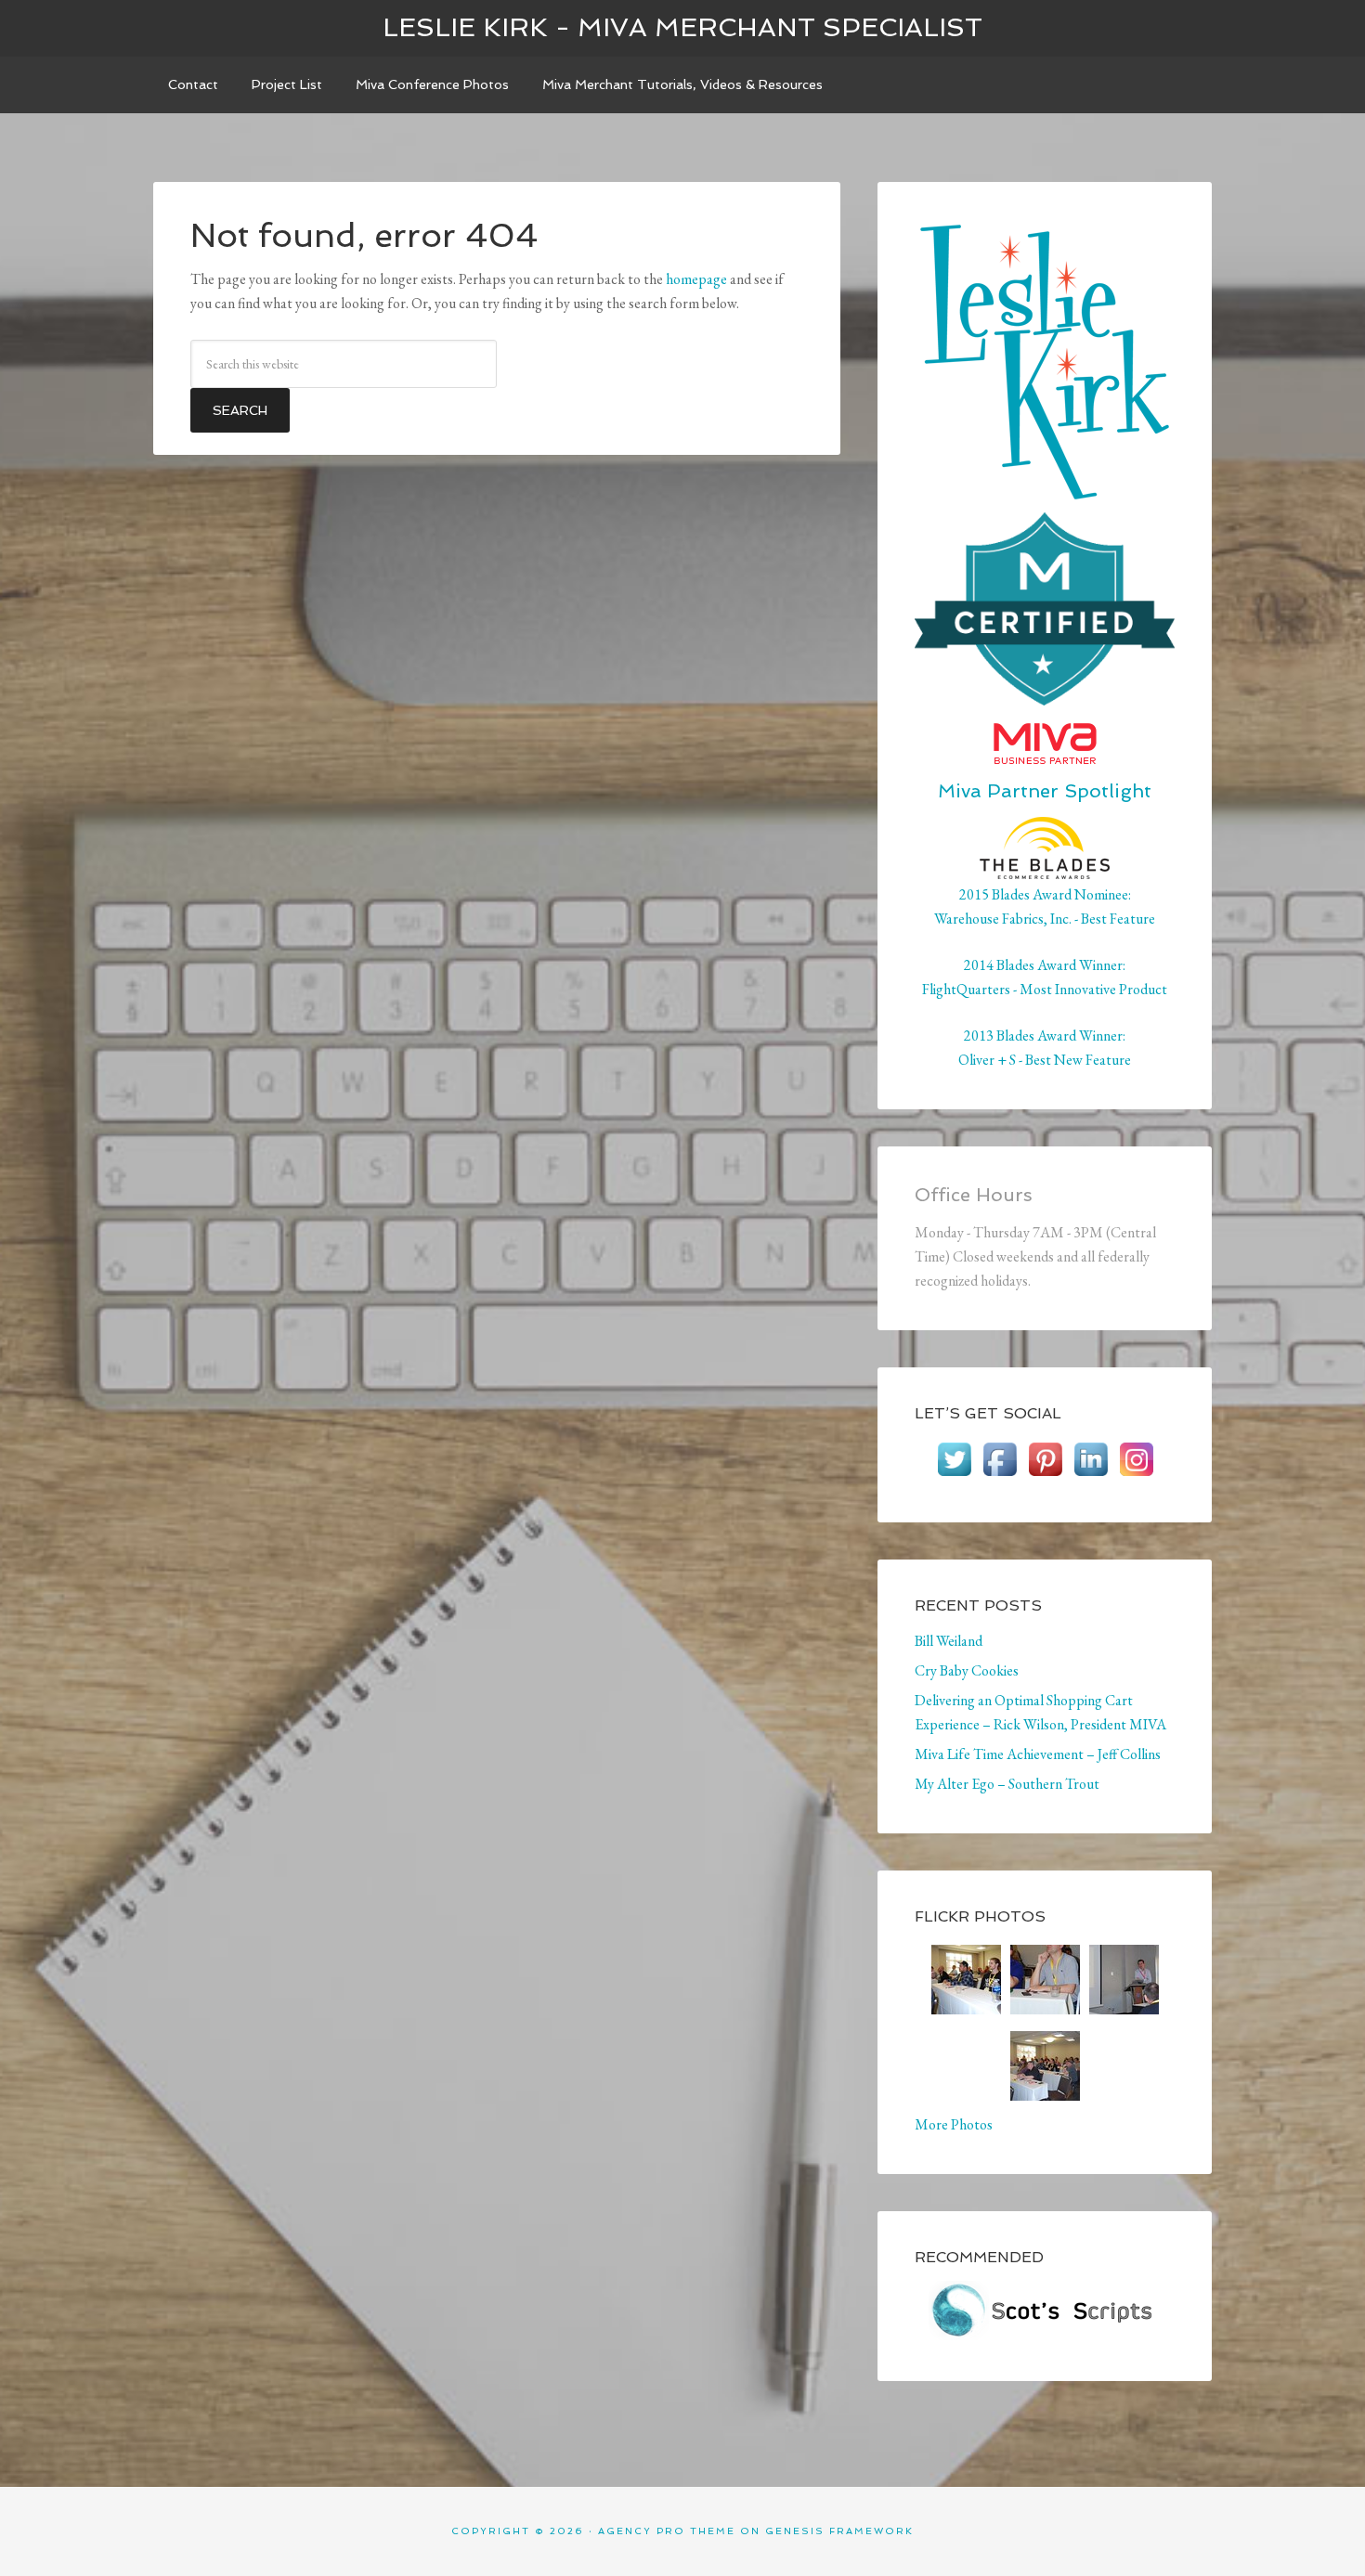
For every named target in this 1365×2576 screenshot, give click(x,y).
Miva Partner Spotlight (1045, 791)
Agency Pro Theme (667, 2531)
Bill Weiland (949, 1641)
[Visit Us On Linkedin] (1091, 1473)
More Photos (954, 2124)
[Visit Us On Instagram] (1136, 1473)
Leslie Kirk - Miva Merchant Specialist (682, 27)
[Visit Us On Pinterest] (1045, 1473)
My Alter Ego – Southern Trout (1007, 1784)
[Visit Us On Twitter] (954, 1473)
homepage (696, 279)
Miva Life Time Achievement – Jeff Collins (1038, 1754)
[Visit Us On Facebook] (1000, 1473)
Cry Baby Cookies (967, 1670)
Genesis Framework (839, 2531)
